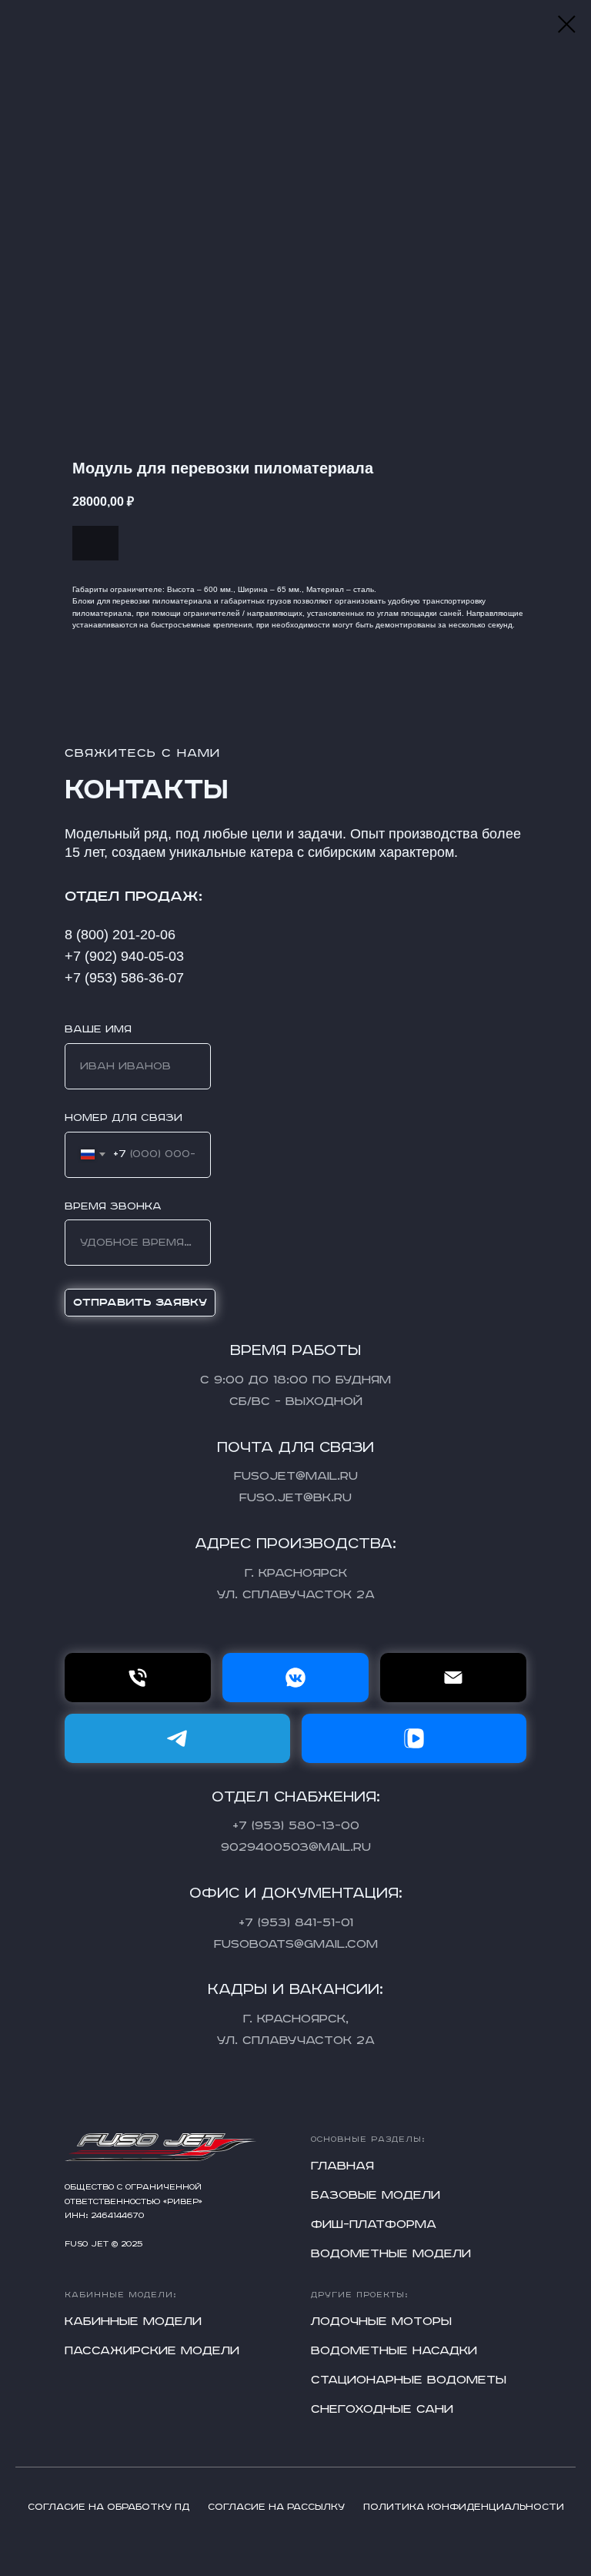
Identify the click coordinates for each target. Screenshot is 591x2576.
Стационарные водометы (409, 2380)
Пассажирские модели (152, 2351)
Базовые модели (376, 2196)
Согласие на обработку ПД (109, 2507)
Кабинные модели (133, 2322)
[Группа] (295, 1678)
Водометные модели (391, 2254)
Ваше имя (98, 1029)
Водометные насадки (394, 2351)
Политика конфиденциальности (464, 2507)
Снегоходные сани (382, 2410)
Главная (342, 2166)
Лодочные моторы (381, 2322)
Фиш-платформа (374, 2225)
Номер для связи (124, 1118)
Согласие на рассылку (276, 2507)
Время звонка (113, 1206)
